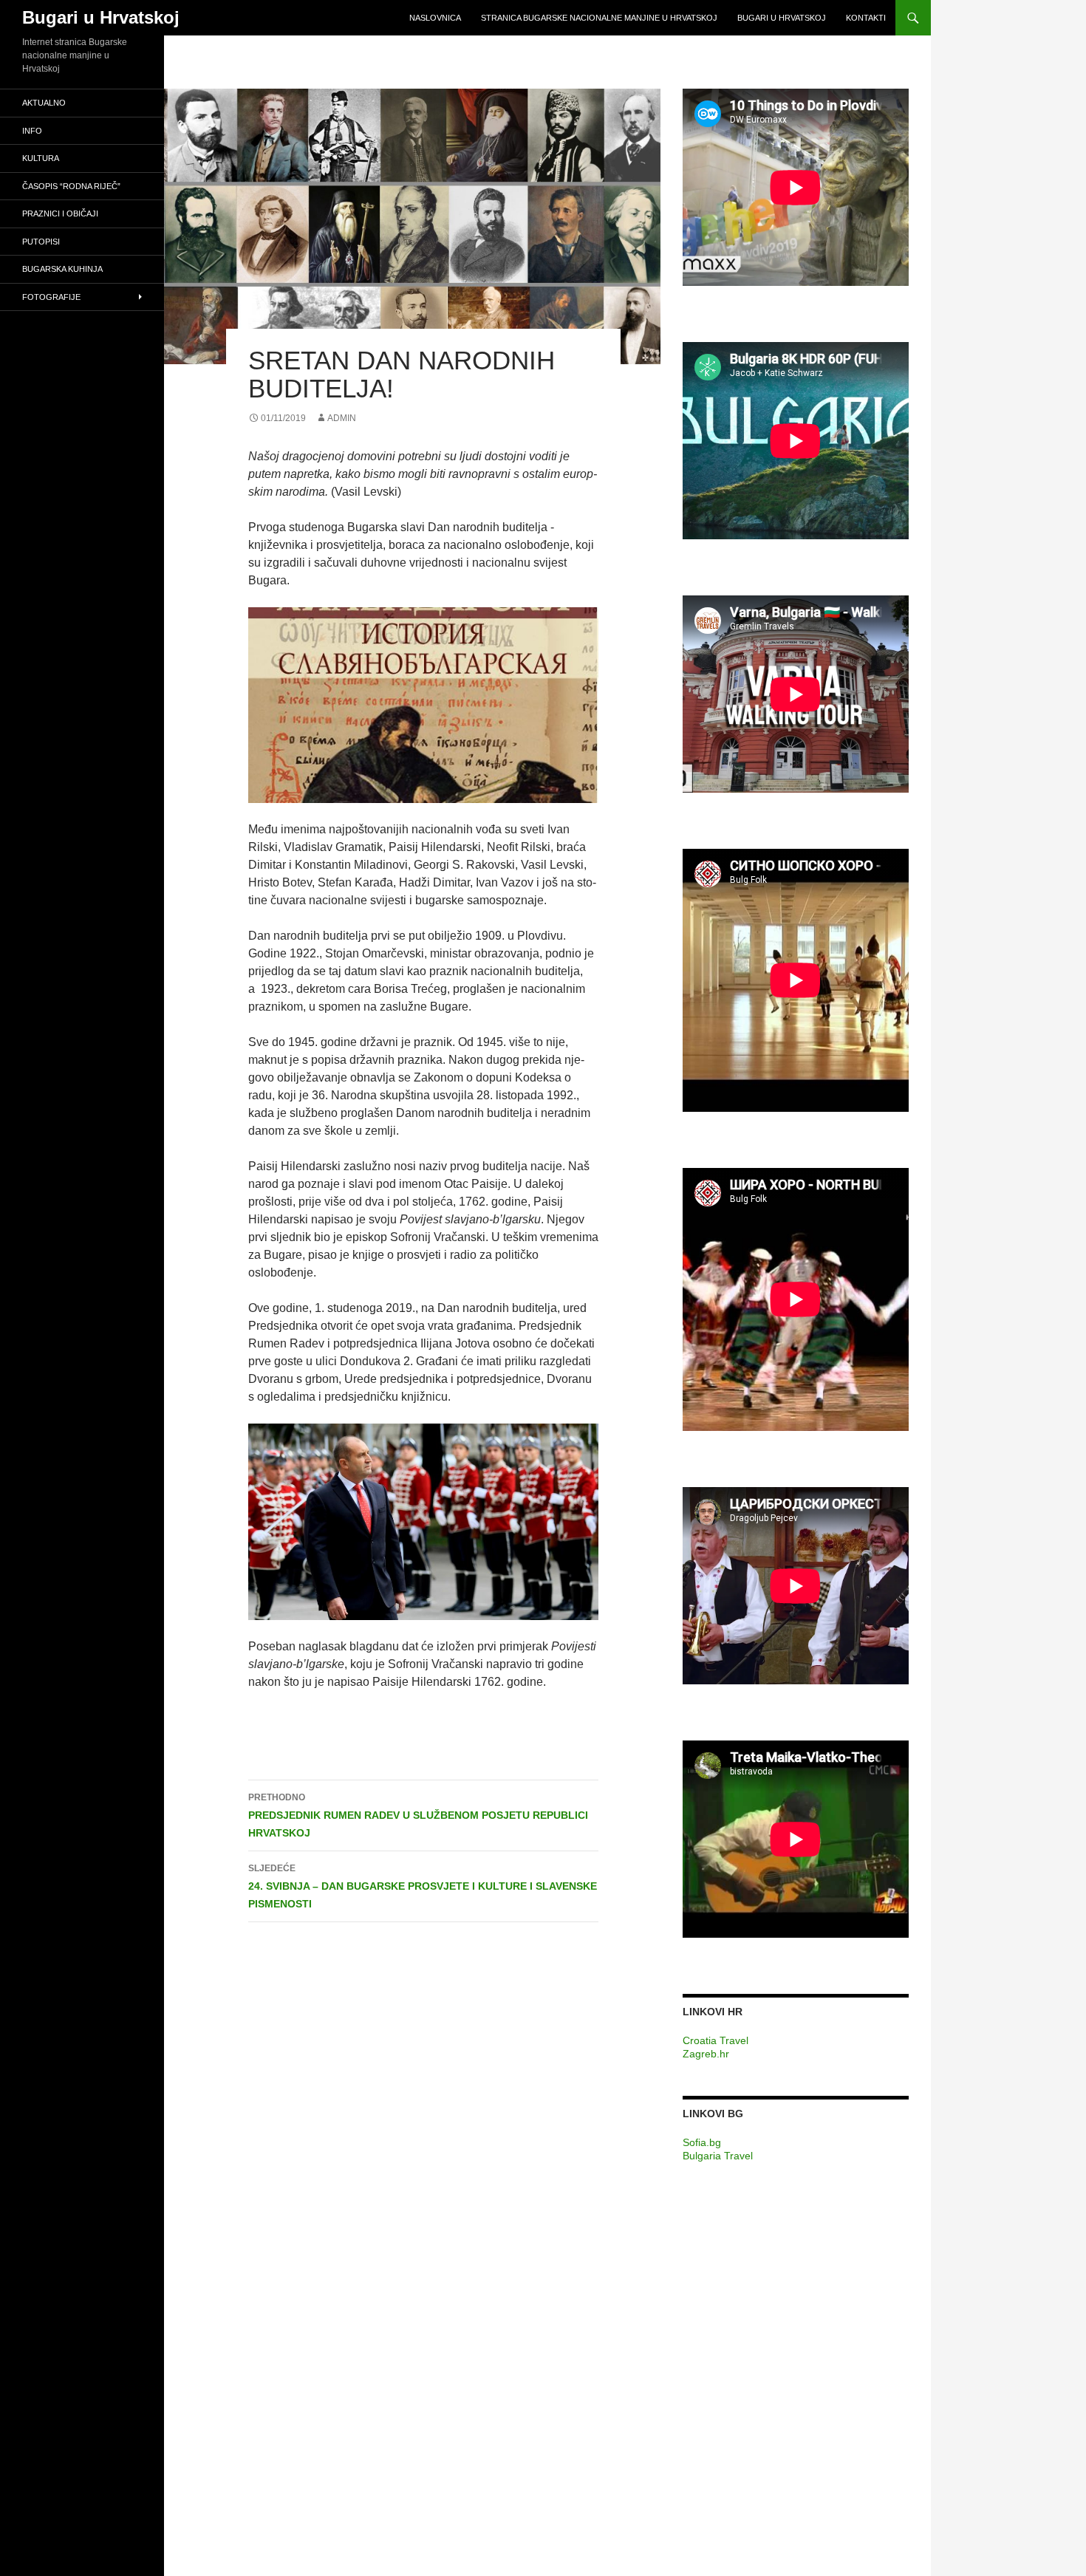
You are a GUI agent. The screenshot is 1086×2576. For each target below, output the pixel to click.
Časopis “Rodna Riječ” (71, 186)
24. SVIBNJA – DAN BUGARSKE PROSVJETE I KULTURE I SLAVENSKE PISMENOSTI (423, 1886)
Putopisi (41, 242)
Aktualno (44, 103)
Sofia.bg (702, 2142)
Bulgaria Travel (718, 2156)
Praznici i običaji (60, 213)
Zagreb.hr (706, 2054)
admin (342, 418)
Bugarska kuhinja (62, 269)
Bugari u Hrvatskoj (101, 17)
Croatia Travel (716, 2040)
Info (32, 131)
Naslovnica (435, 18)
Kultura (41, 158)
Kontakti (866, 18)
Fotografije (51, 297)
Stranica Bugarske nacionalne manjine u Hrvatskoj (599, 18)
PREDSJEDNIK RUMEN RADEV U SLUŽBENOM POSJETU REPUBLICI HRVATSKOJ (418, 1815)
